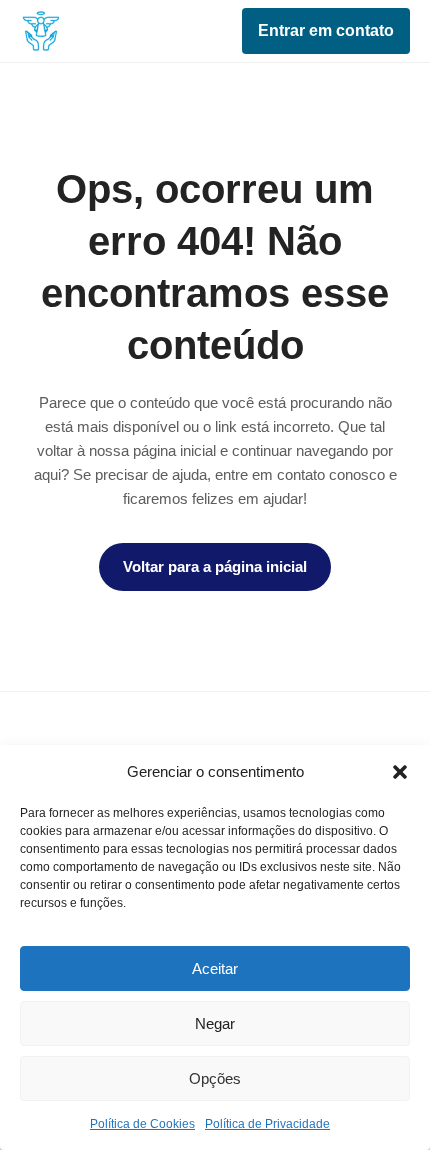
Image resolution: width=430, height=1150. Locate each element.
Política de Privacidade (267, 1124)
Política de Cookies (142, 1124)
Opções (215, 1078)
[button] (400, 772)
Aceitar (215, 968)
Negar (215, 1023)
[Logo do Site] (41, 30)
